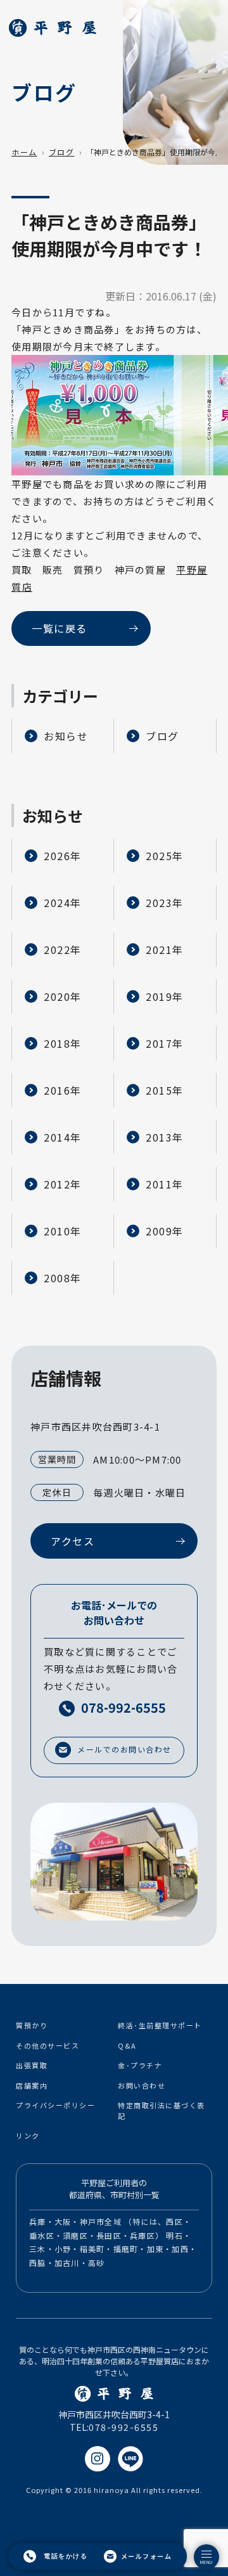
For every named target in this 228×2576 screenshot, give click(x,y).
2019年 (165, 996)
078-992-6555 (123, 2427)
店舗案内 (32, 2085)
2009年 (165, 1231)
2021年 (165, 950)
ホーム (24, 152)
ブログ (62, 152)
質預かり (32, 2025)
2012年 (63, 1184)
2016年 (63, 1090)
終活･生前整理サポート (160, 2025)
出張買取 (32, 2065)
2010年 (63, 1231)
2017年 (165, 1043)
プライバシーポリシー (55, 2105)
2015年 (165, 1090)
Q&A (127, 2045)
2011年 (165, 1184)
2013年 (165, 1137)
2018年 (63, 1043)
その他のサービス (47, 2045)
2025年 (165, 856)
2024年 (63, 903)
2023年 (165, 903)
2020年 (63, 996)
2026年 (63, 856)
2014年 (63, 1137)
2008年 (63, 1278)
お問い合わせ (142, 2085)
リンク (28, 2135)
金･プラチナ (140, 2065)
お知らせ (66, 736)
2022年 (63, 950)
